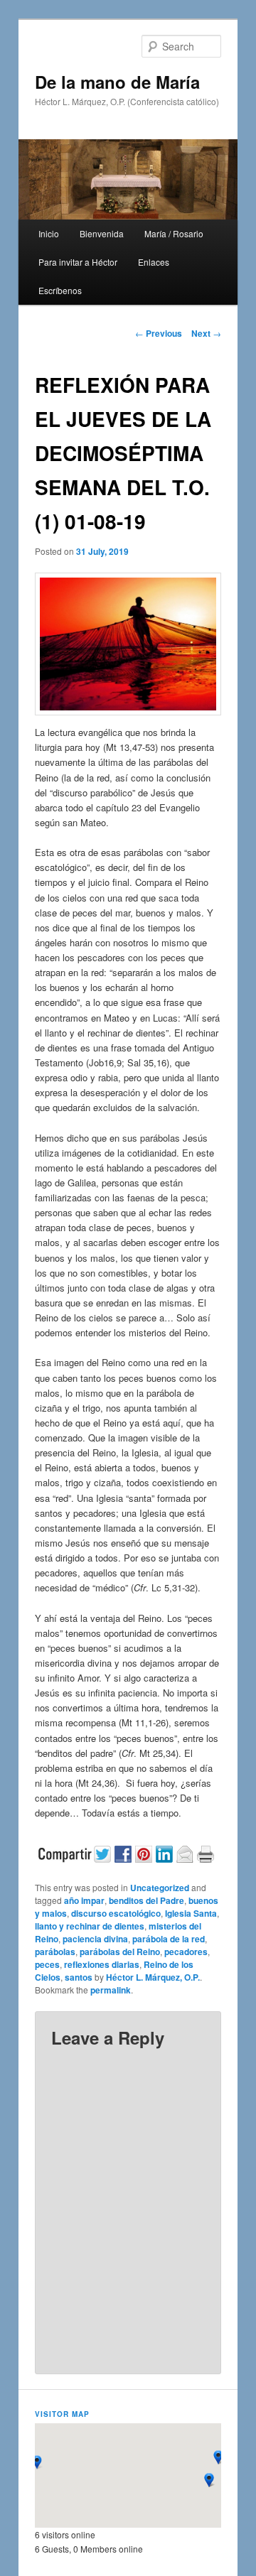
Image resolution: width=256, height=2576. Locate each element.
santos (79, 1977)
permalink (111, 1990)
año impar (84, 1900)
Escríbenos (60, 290)
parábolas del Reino (120, 1952)
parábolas (55, 1952)
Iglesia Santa (191, 1913)
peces (47, 1964)
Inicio (49, 233)
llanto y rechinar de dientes (90, 1926)
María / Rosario (174, 233)
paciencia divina (95, 1939)
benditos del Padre (146, 1900)
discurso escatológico (116, 1913)
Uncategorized (160, 1888)
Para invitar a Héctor (78, 262)
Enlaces (154, 262)
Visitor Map (62, 2414)
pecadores (186, 1952)
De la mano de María (117, 82)
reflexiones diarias (102, 1964)
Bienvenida (102, 233)
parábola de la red (169, 1939)
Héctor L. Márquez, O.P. (153, 1977)
